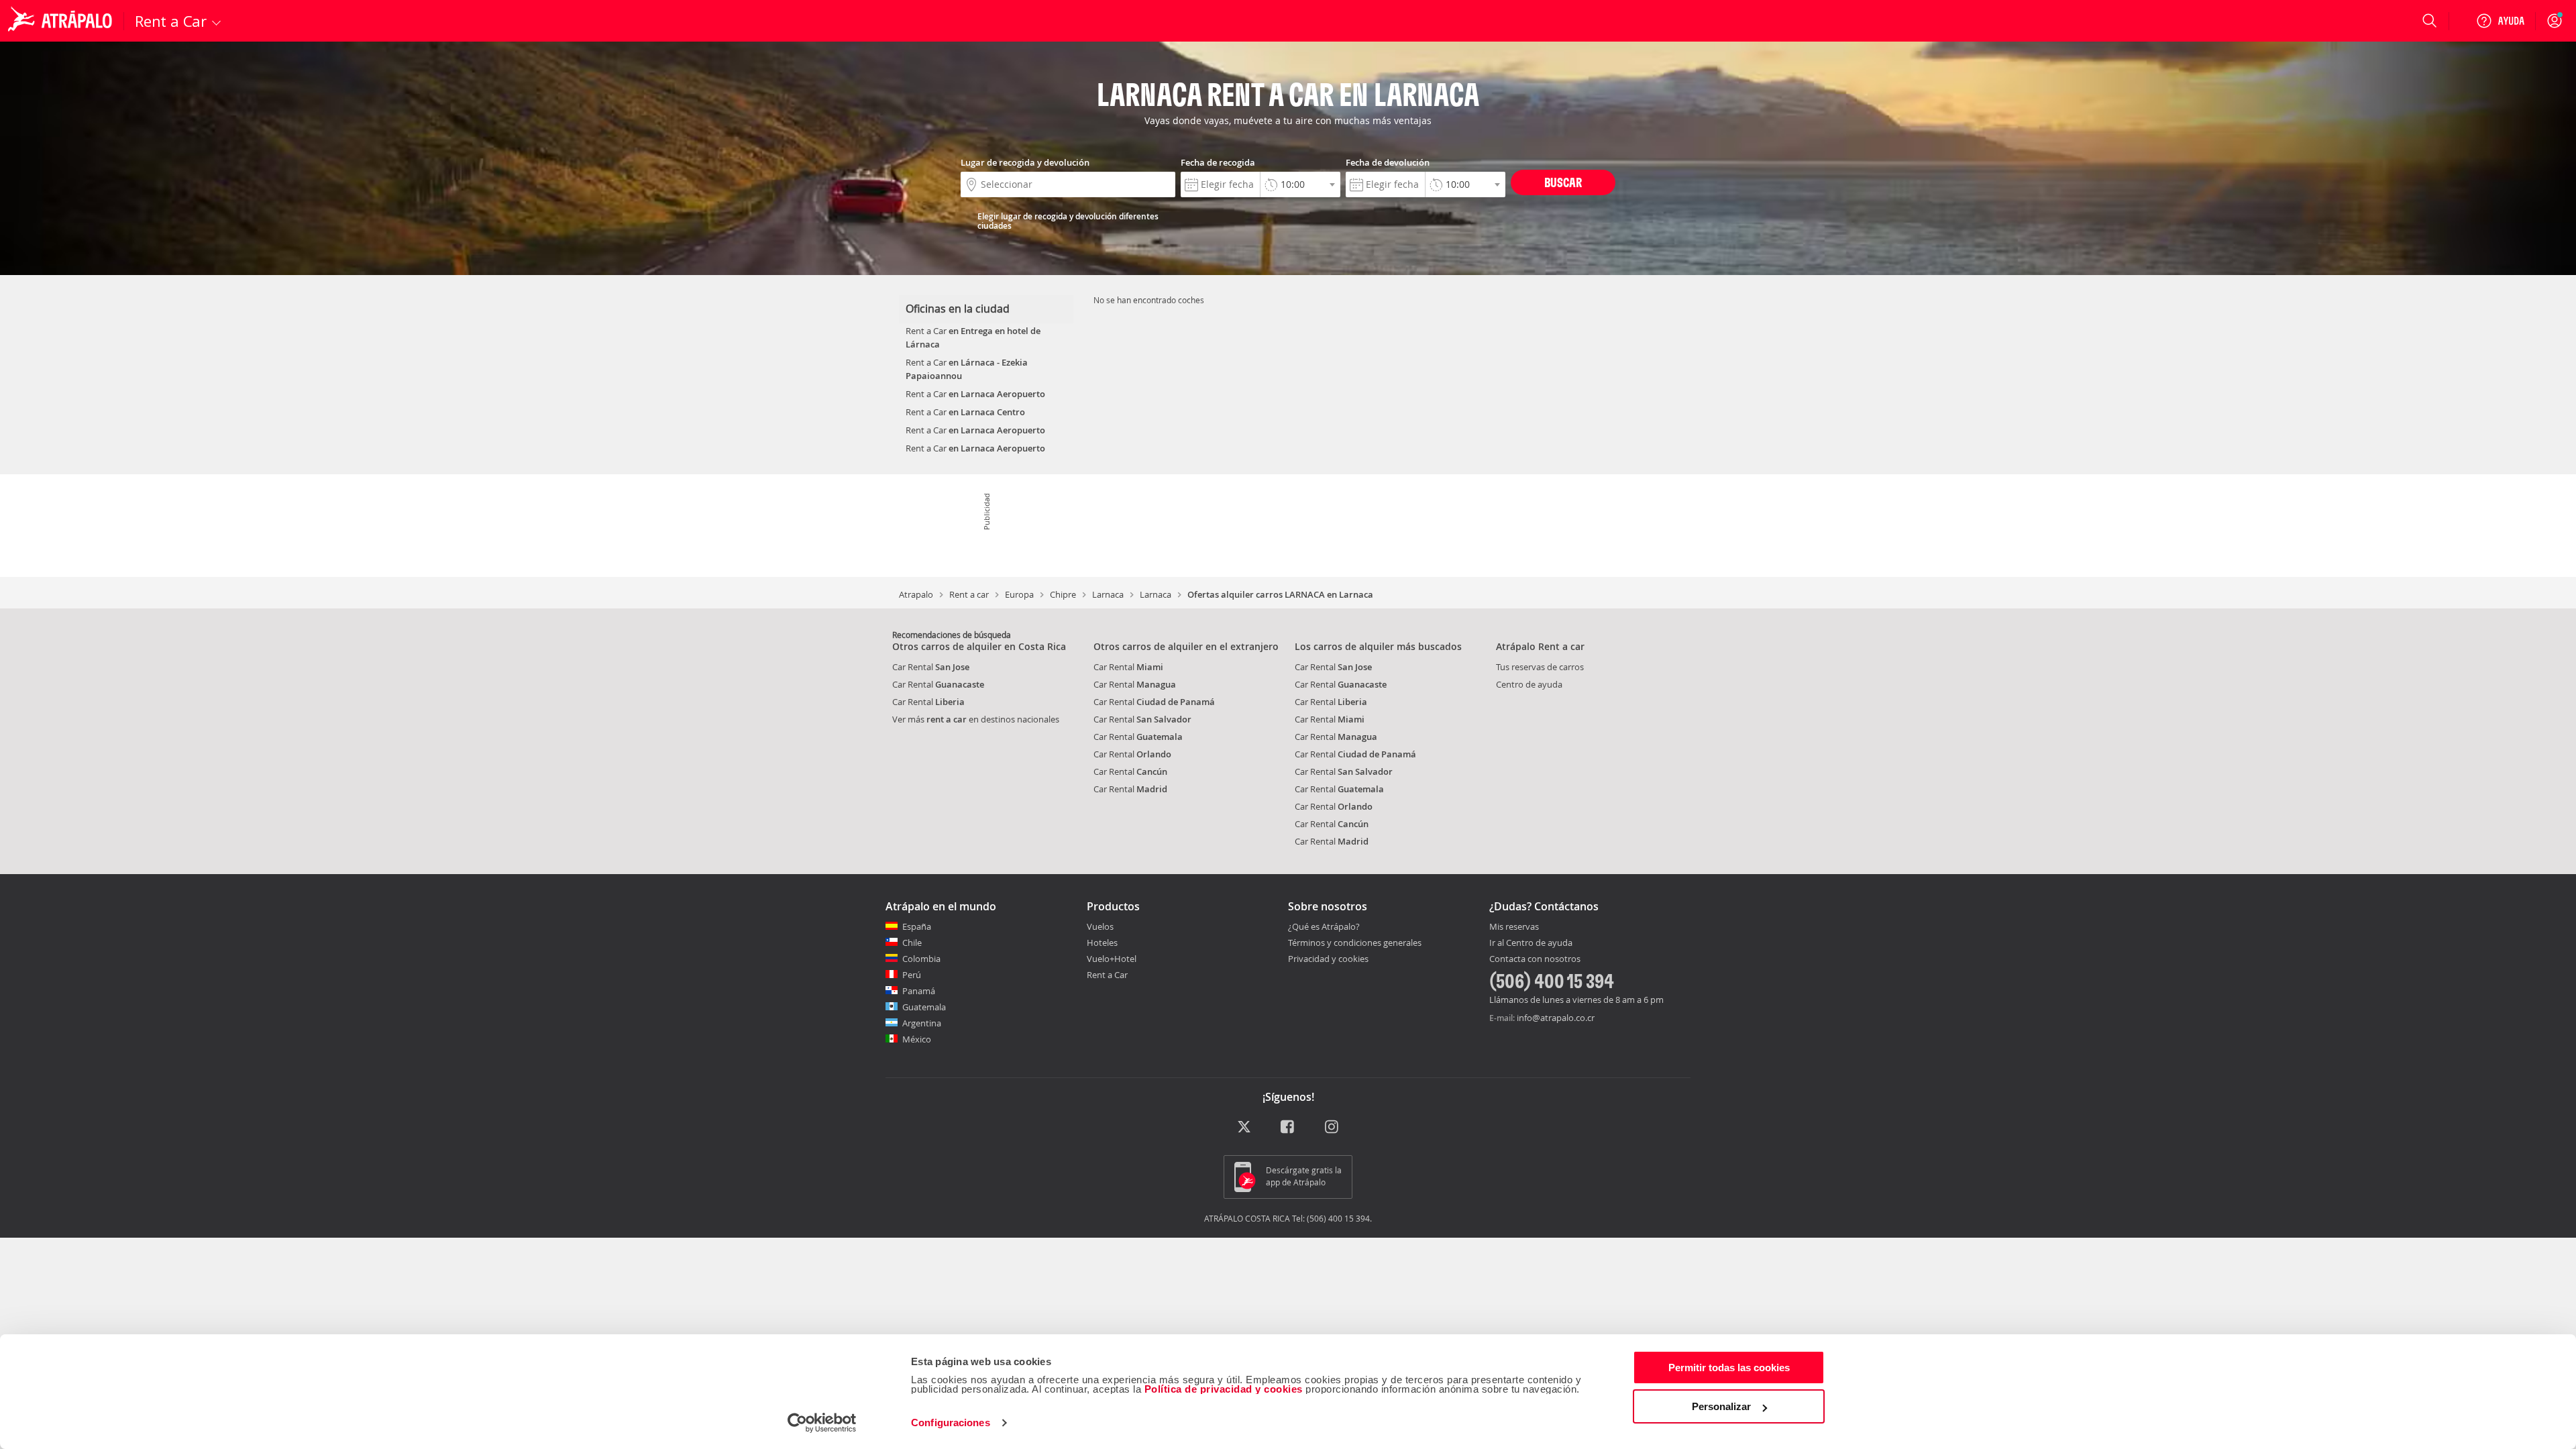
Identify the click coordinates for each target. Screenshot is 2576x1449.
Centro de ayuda (1529, 684)
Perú (912, 975)
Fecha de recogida (1218, 162)
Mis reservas (1514, 927)
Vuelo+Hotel (1112, 959)
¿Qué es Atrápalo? (1324, 926)
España (917, 926)
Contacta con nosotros (1535, 959)
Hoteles (1102, 943)
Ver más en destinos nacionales (976, 719)
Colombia (921, 959)
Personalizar (1721, 1406)
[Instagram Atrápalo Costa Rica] (1333, 1127)
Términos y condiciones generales (1355, 943)
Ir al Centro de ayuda (1531, 943)
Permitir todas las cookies (1729, 1367)
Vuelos (1100, 926)
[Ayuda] (2500, 21)
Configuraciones (951, 1423)
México (917, 1039)
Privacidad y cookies (1328, 959)
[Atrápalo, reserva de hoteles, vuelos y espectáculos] (62, 21)
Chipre (1063, 594)
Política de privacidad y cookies (1224, 1389)
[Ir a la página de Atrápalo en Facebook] (1288, 1127)
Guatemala (924, 1007)
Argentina (922, 1023)
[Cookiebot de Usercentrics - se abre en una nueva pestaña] (822, 1423)
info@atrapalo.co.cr (1556, 1018)
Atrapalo (916, 594)
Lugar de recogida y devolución (1025, 162)
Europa (1019, 594)
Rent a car (969, 594)
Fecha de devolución (1388, 162)
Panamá (919, 991)
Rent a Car (1107, 975)
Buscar (1563, 182)
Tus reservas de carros (1540, 667)
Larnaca (1108, 594)
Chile (912, 943)
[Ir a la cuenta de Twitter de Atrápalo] (1244, 1127)
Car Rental (931, 667)
